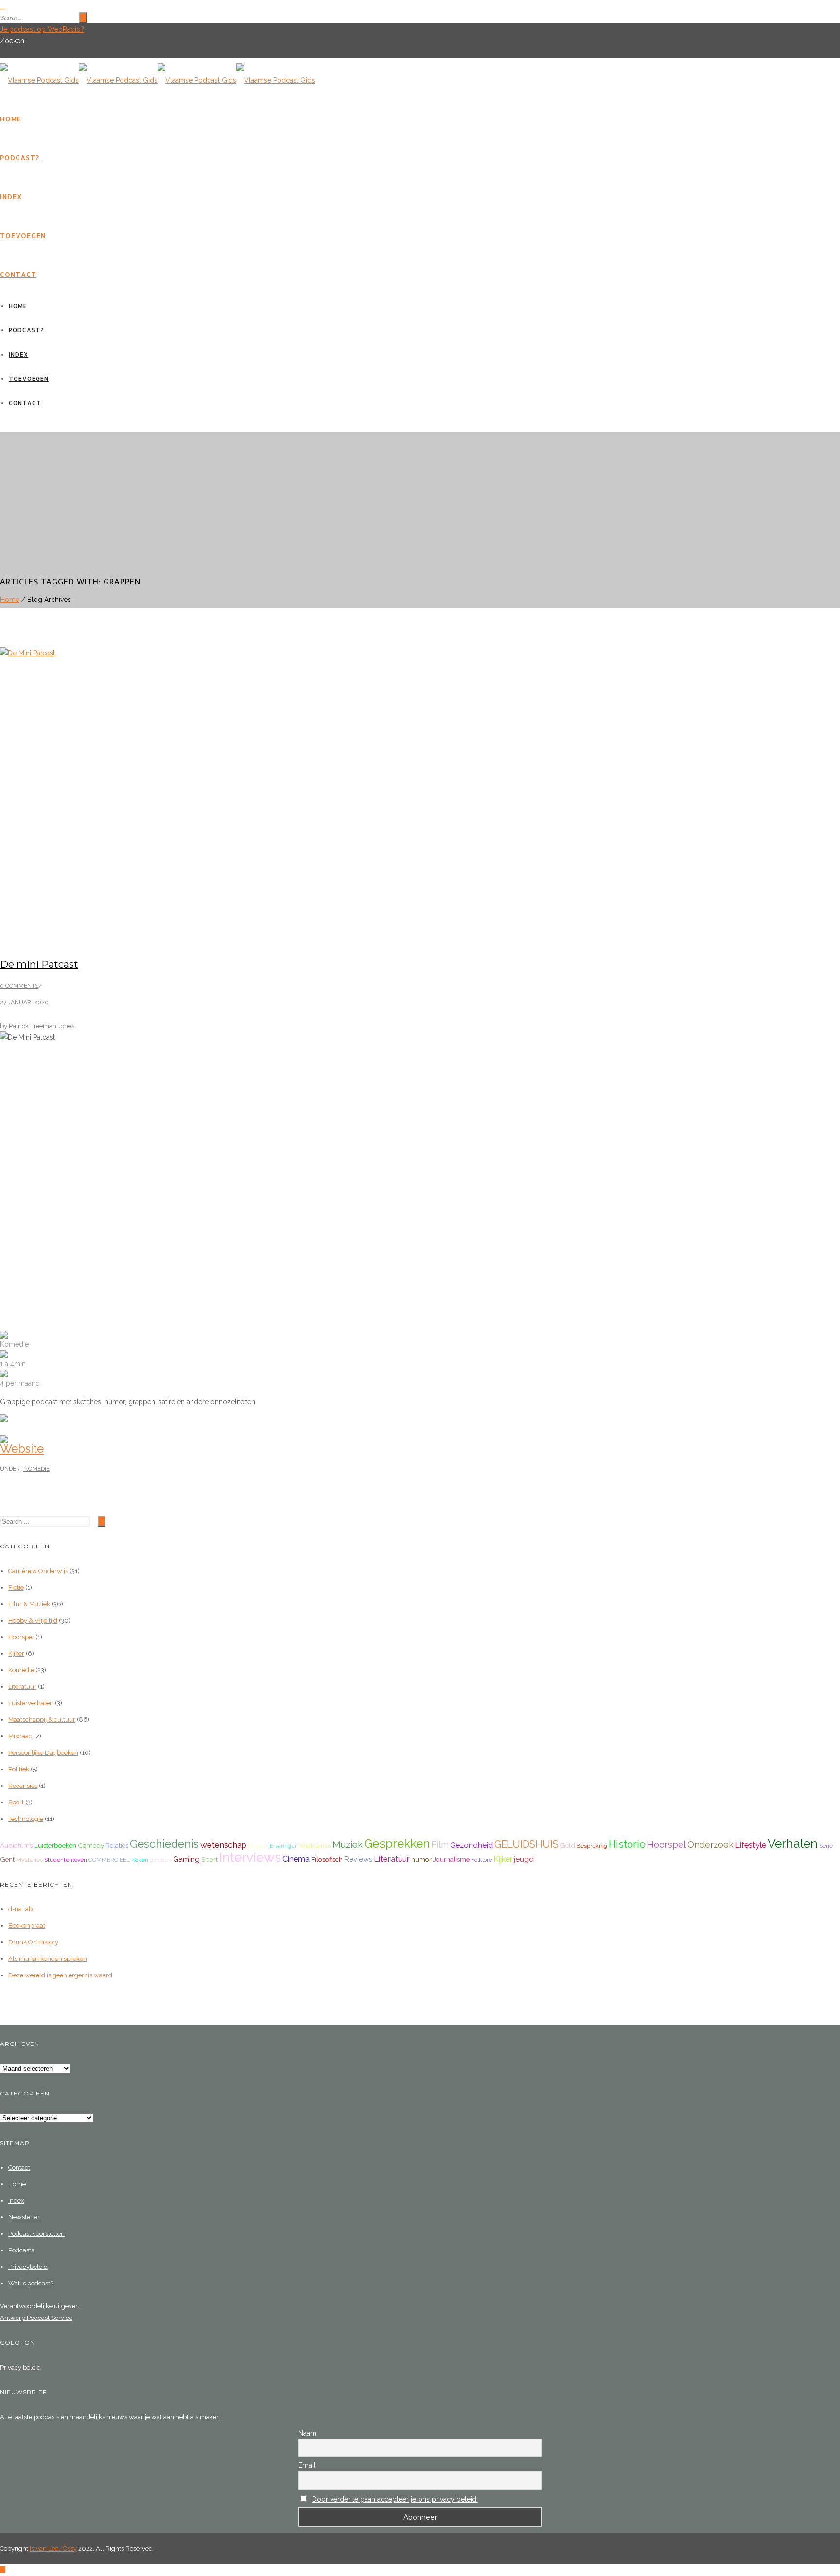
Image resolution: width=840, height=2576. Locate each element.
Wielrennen (315, 1846)
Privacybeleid (28, 2267)
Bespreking (592, 1846)
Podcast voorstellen (36, 2234)
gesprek (161, 1860)
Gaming (186, 1859)
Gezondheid (472, 1845)
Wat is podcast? (31, 2283)
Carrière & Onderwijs (38, 1571)
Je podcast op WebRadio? (42, 29)
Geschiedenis (164, 1844)
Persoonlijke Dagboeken (43, 1753)
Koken (140, 1860)
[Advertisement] (420, 500)
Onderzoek (710, 1845)
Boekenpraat (27, 1926)
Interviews (250, 1857)
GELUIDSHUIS (526, 1844)
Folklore (481, 1860)
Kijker (16, 1654)
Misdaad (20, 1736)
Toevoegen (23, 235)
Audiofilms (16, 1845)
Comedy (91, 1845)
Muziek (348, 1845)
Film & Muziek (29, 1604)
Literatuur (22, 1687)
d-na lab (20, 1909)
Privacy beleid (20, 2367)
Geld (568, 1845)
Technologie (26, 1819)
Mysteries (29, 1860)
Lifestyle (751, 1845)
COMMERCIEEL (109, 1860)
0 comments (19, 986)
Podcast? (20, 158)
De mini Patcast (39, 964)
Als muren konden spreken (48, 1959)
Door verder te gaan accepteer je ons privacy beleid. (395, 2499)
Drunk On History (33, 1942)
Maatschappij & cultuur (42, 1720)
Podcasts (21, 2250)
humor (421, 1859)
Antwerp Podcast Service (36, 2318)
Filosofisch (327, 1859)
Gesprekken (397, 1844)
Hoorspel (21, 1637)
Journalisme (451, 1859)
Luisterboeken (55, 1845)
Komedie (36, 1469)
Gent (7, 1859)
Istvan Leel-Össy (53, 2549)
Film (440, 1845)
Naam (307, 2433)
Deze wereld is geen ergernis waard (60, 1975)
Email (307, 2465)
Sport (16, 1802)
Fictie (16, 1588)
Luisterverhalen (31, 1703)
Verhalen (793, 1844)
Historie (627, 1844)
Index (11, 197)
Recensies (23, 1786)
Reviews (358, 1859)
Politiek (19, 1769)
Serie (826, 1846)
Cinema (296, 1859)
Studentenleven (66, 1860)
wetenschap (223, 1845)
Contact (18, 274)
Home (11, 119)
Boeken (258, 1846)
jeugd (524, 1859)
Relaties (117, 1845)
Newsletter (24, 2217)
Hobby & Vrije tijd (33, 1621)
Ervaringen (284, 1846)
